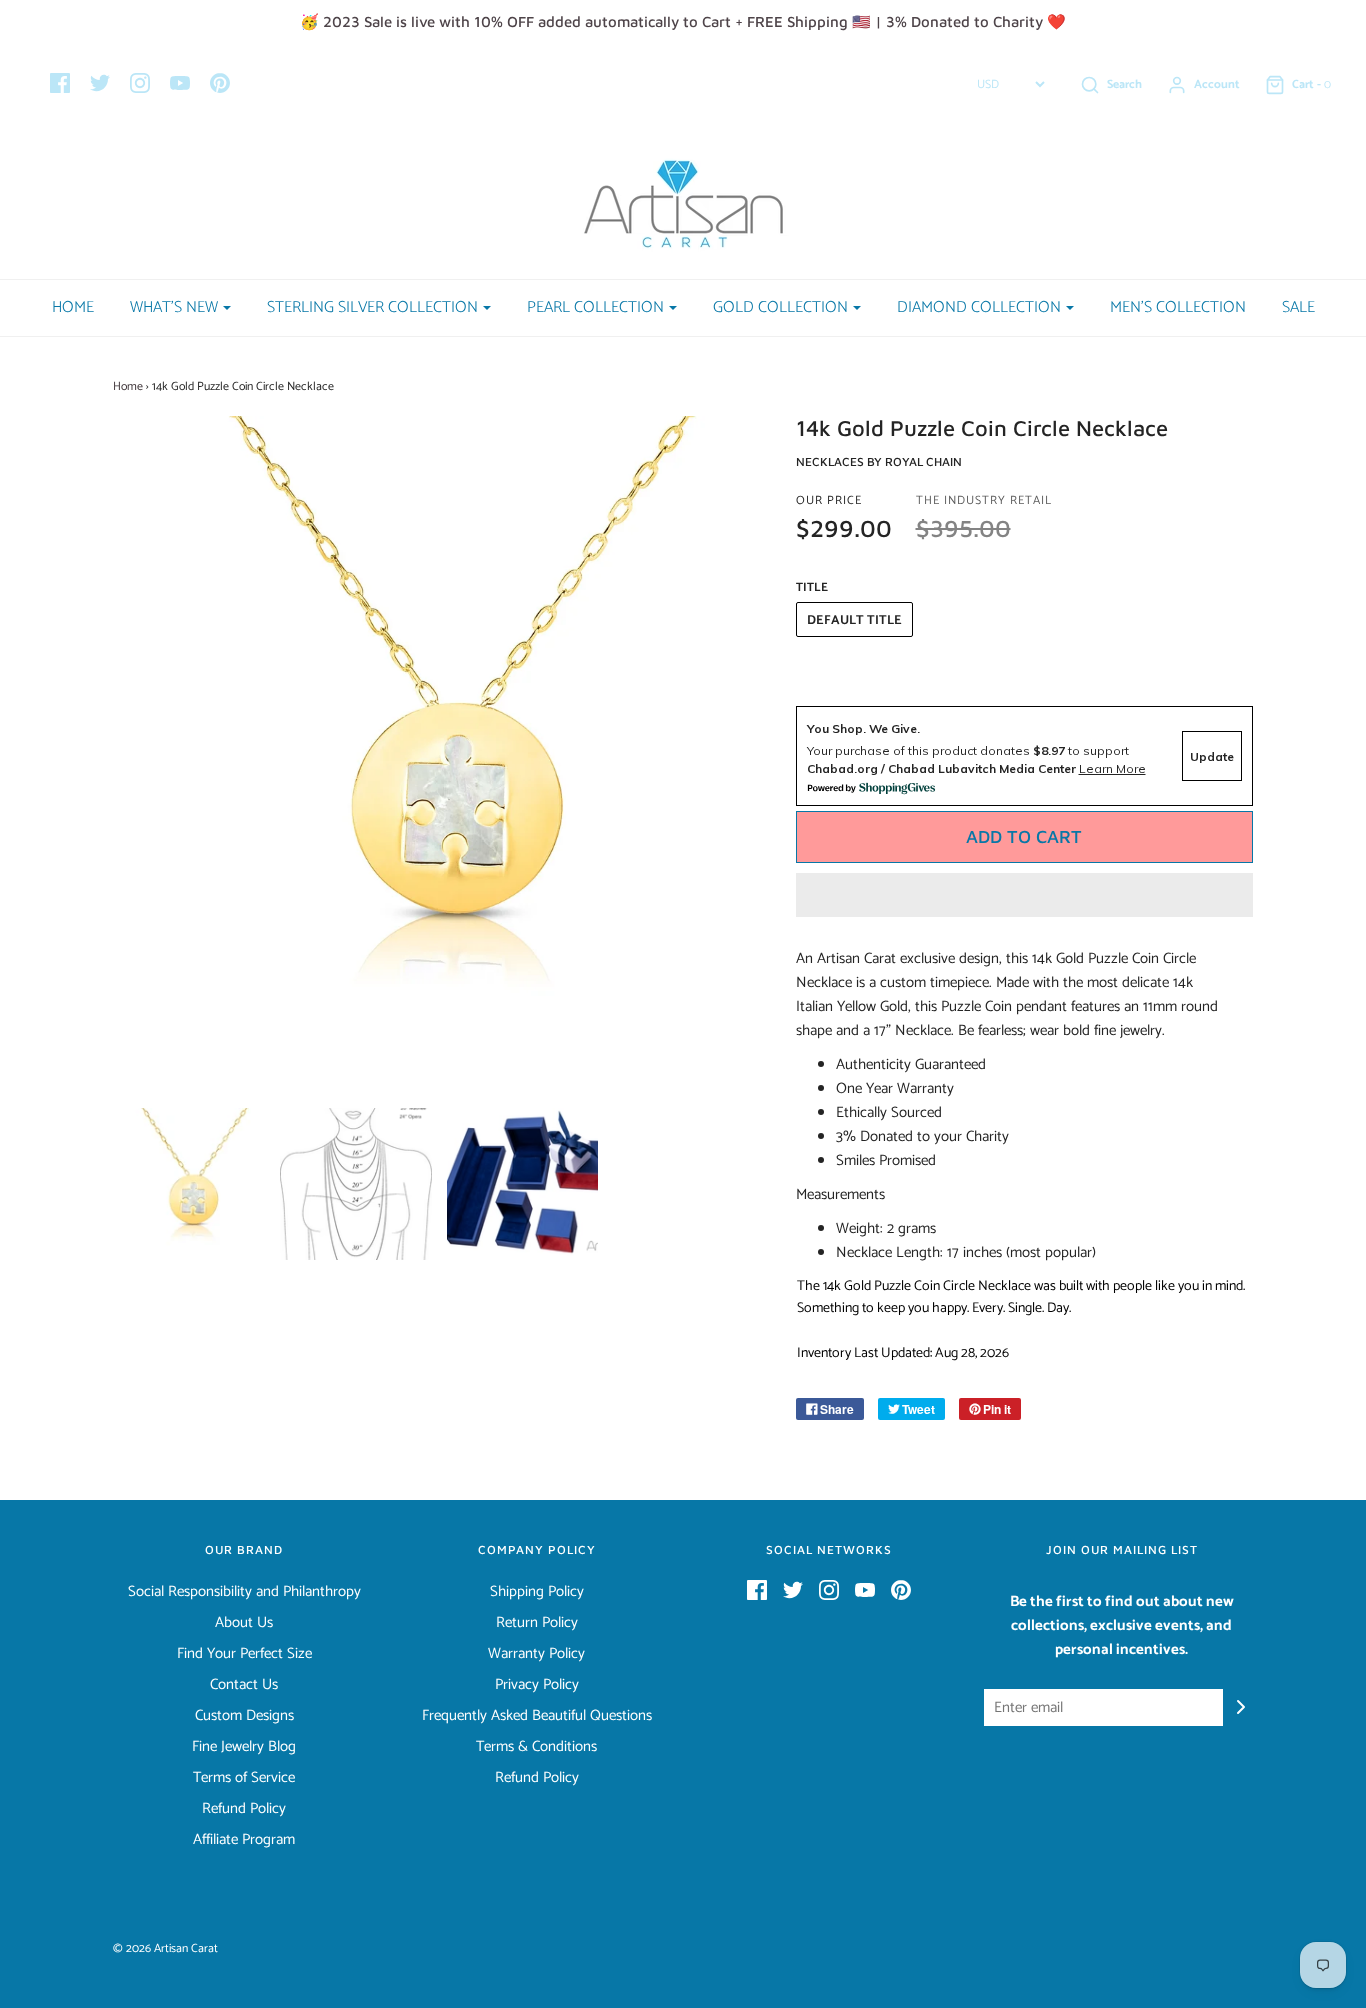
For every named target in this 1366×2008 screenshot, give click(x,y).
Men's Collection (1178, 307)
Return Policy (537, 1623)
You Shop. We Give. (863, 728)
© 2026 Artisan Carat (165, 1948)
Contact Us (244, 1685)
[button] (1025, 895)
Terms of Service (244, 1778)
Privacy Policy (537, 1685)
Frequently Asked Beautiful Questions (537, 1716)
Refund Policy (244, 1809)
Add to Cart (1024, 836)
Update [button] (1212, 756)
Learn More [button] (1112, 768)
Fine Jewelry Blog (244, 1747)
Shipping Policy (537, 1592)
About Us (244, 1623)
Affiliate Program (244, 1840)
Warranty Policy (536, 1654)
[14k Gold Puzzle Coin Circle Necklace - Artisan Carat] (189, 1184)
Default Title (854, 620)
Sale (1298, 307)
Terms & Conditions (536, 1747)
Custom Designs (244, 1716)
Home (73, 307)
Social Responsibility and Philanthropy (244, 1592)
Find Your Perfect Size (244, 1654)
